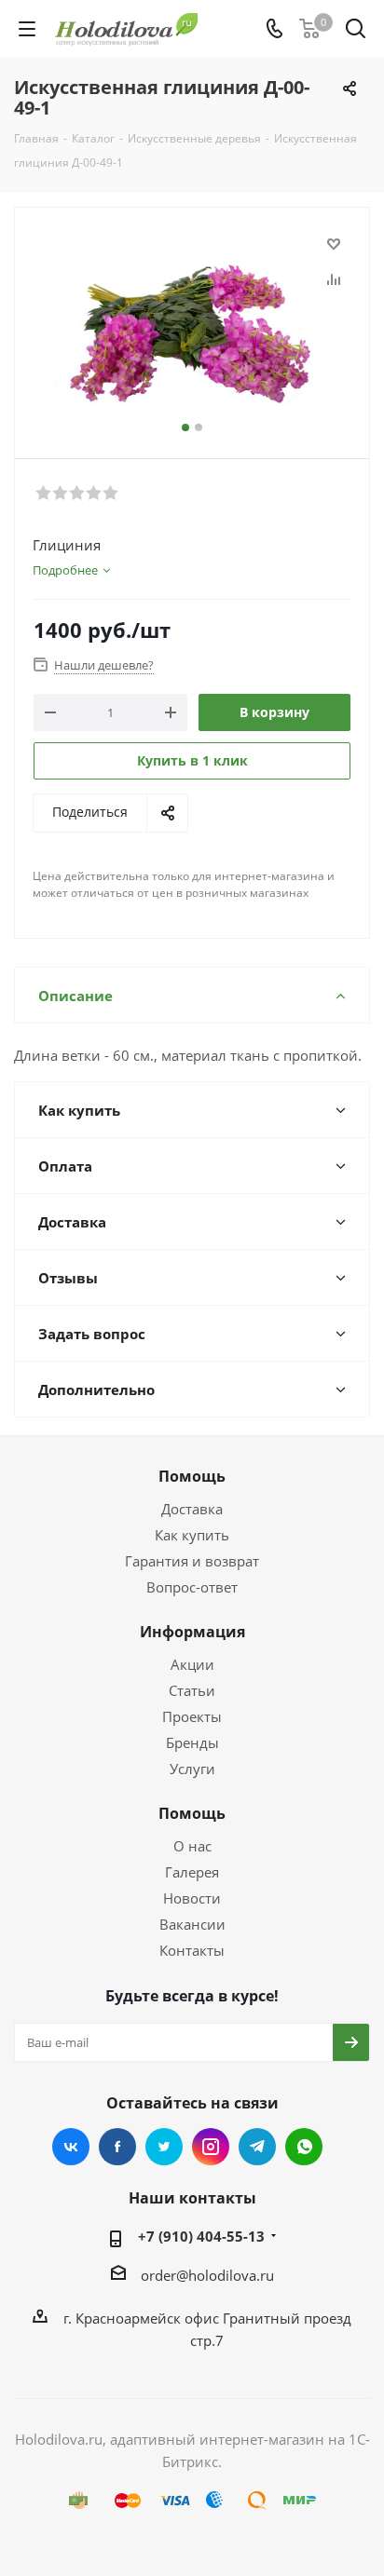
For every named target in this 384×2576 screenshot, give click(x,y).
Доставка (192, 1509)
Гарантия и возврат (192, 1561)
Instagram (211, 2147)
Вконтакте (71, 2147)
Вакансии (192, 1924)
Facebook (117, 2147)
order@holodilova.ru (207, 2275)
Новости (192, 1898)
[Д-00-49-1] (192, 325)
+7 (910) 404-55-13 (201, 2236)
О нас (192, 1846)
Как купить (192, 1535)
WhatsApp (304, 2147)
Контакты (192, 1950)
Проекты (192, 1716)
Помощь (192, 1476)
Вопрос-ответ (192, 1587)
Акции (192, 1664)
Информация (192, 1632)
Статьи (192, 1690)
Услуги (192, 1769)
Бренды (192, 1742)
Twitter (164, 2147)
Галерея (192, 1872)
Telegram (257, 2147)
